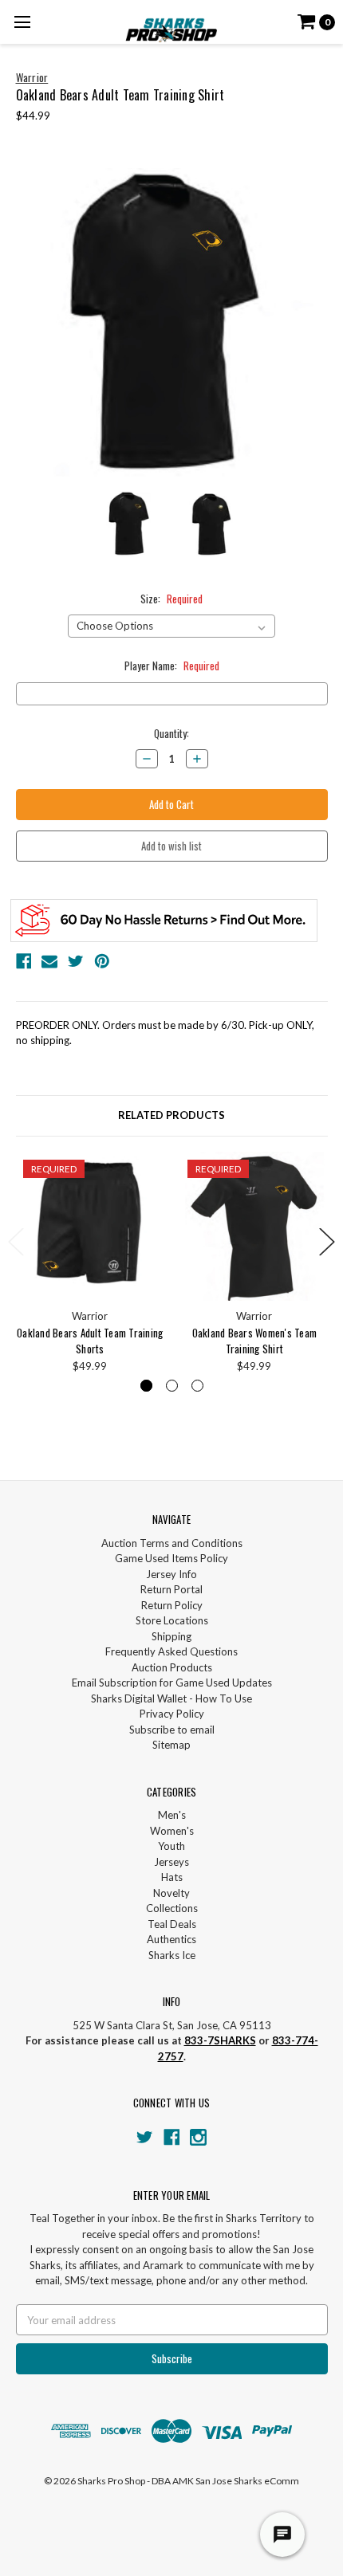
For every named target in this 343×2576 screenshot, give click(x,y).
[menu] (22, 22)
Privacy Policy (172, 1714)
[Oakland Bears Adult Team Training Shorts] (91, 1226)
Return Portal (171, 1589)
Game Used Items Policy (171, 1558)
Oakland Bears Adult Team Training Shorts (90, 1341)
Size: (171, 599)
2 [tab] (172, 1386)
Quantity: (171, 734)
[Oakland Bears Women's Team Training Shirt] (255, 1226)
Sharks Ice (172, 1955)
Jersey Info (171, 1574)
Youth (171, 1846)
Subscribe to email (172, 1730)
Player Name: (172, 666)
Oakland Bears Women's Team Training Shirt (255, 1341)
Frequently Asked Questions (171, 1651)
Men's (172, 1815)
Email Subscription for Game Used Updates (172, 1683)
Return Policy (172, 1605)
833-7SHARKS (220, 2040)
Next (327, 1241)
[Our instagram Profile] (198, 2137)
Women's (172, 1831)
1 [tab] (146, 1386)
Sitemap (171, 1745)
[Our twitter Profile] (145, 2137)
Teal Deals (172, 1924)
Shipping (171, 1636)
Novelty (171, 1893)
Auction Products (172, 1667)
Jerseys (171, 1862)
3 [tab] (197, 1386)
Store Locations (172, 1620)
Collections (172, 1908)
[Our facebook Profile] (172, 2137)
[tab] (172, 1116)
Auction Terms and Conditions (172, 1543)
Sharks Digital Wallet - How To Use (171, 1698)
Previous (16, 1241)
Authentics (171, 1939)
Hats (172, 1877)
